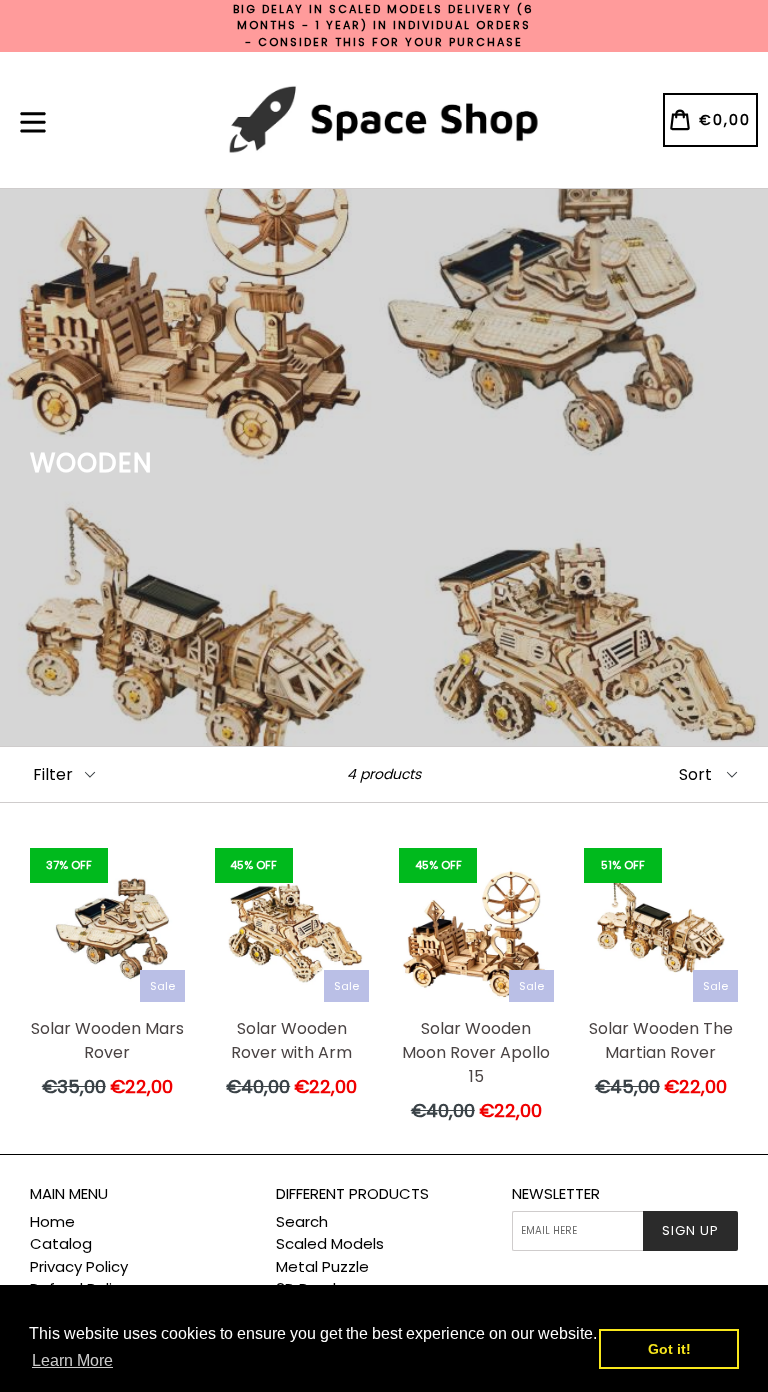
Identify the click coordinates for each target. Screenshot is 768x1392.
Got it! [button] (669, 1349)
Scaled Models (330, 1243)
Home (52, 1221)
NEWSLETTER (556, 1194)
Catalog (61, 1243)
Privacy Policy (79, 1266)
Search (302, 1221)
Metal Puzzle (322, 1266)
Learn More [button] (72, 1360)
